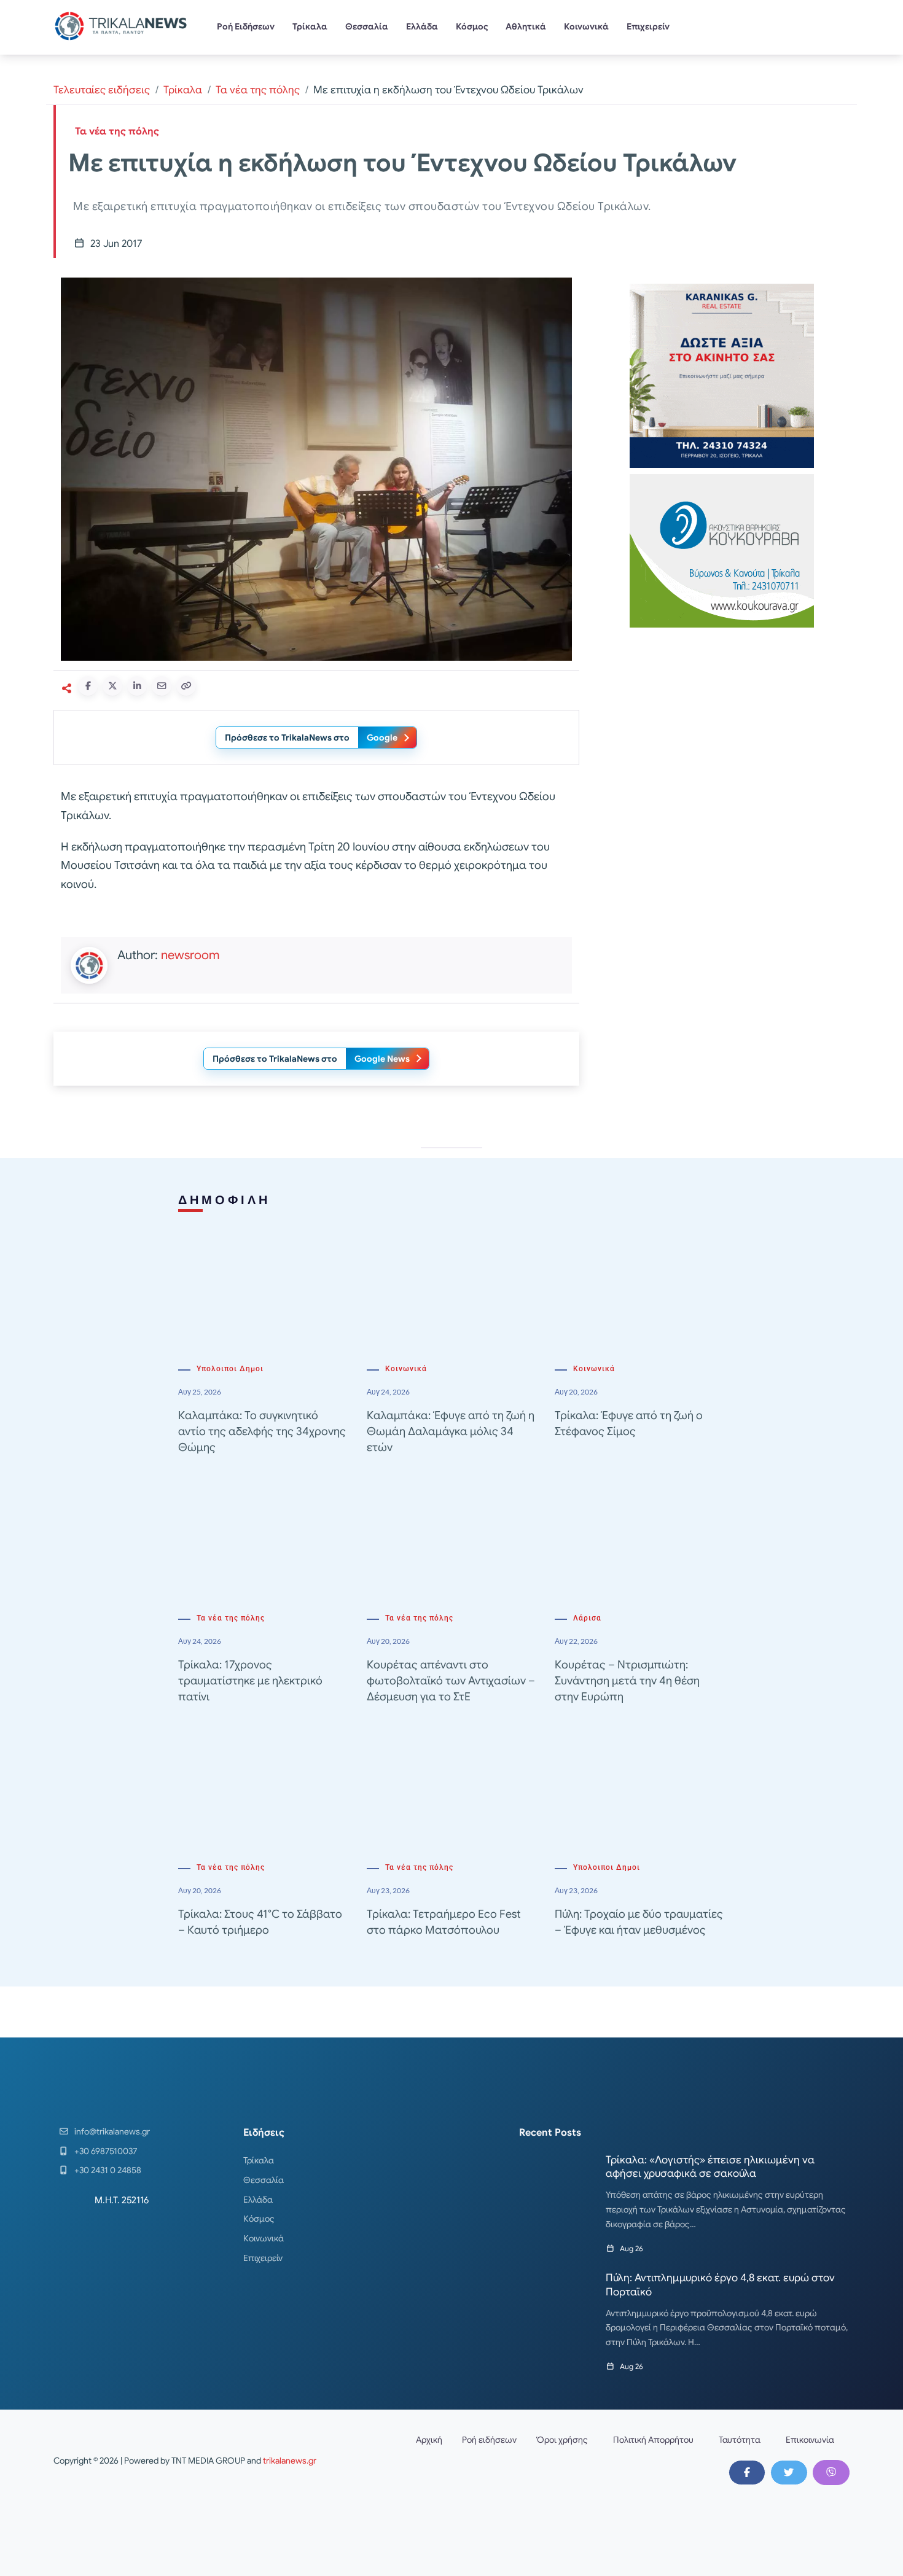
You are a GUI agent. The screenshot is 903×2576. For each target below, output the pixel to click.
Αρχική (429, 2440)
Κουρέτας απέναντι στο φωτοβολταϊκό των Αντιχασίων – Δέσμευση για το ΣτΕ (451, 1681)
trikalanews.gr (290, 2461)
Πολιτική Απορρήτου (653, 2440)
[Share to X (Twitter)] (112, 686)
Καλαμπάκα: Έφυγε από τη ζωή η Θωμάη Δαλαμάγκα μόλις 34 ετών (451, 1431)
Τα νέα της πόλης (258, 90)
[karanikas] (722, 375)
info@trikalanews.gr (112, 2131)
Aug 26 (631, 2248)
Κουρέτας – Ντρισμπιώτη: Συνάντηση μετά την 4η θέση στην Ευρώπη (627, 1681)
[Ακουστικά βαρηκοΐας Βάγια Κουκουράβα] (722, 550)
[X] (789, 2472)
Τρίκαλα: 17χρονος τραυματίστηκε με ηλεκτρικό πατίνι (250, 1681)
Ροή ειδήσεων (489, 2440)
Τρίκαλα (310, 26)
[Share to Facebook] (88, 686)
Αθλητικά (526, 26)
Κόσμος (472, 26)
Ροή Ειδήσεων (246, 26)
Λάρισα (587, 1618)
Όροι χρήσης (562, 2440)
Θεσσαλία (367, 26)
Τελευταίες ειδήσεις (102, 90)
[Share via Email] (162, 686)
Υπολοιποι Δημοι (230, 1369)
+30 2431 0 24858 (108, 2170)
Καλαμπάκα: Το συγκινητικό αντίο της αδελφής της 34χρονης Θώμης (262, 1431)
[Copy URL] (186, 686)
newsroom (190, 955)
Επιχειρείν (648, 26)
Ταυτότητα (740, 2440)
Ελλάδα (422, 26)
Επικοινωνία (810, 2440)
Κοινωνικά (586, 26)
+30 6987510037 (106, 2151)
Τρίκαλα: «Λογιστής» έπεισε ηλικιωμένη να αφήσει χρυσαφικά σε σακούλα (710, 2167)
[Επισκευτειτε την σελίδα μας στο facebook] (747, 2472)
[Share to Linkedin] (137, 686)
